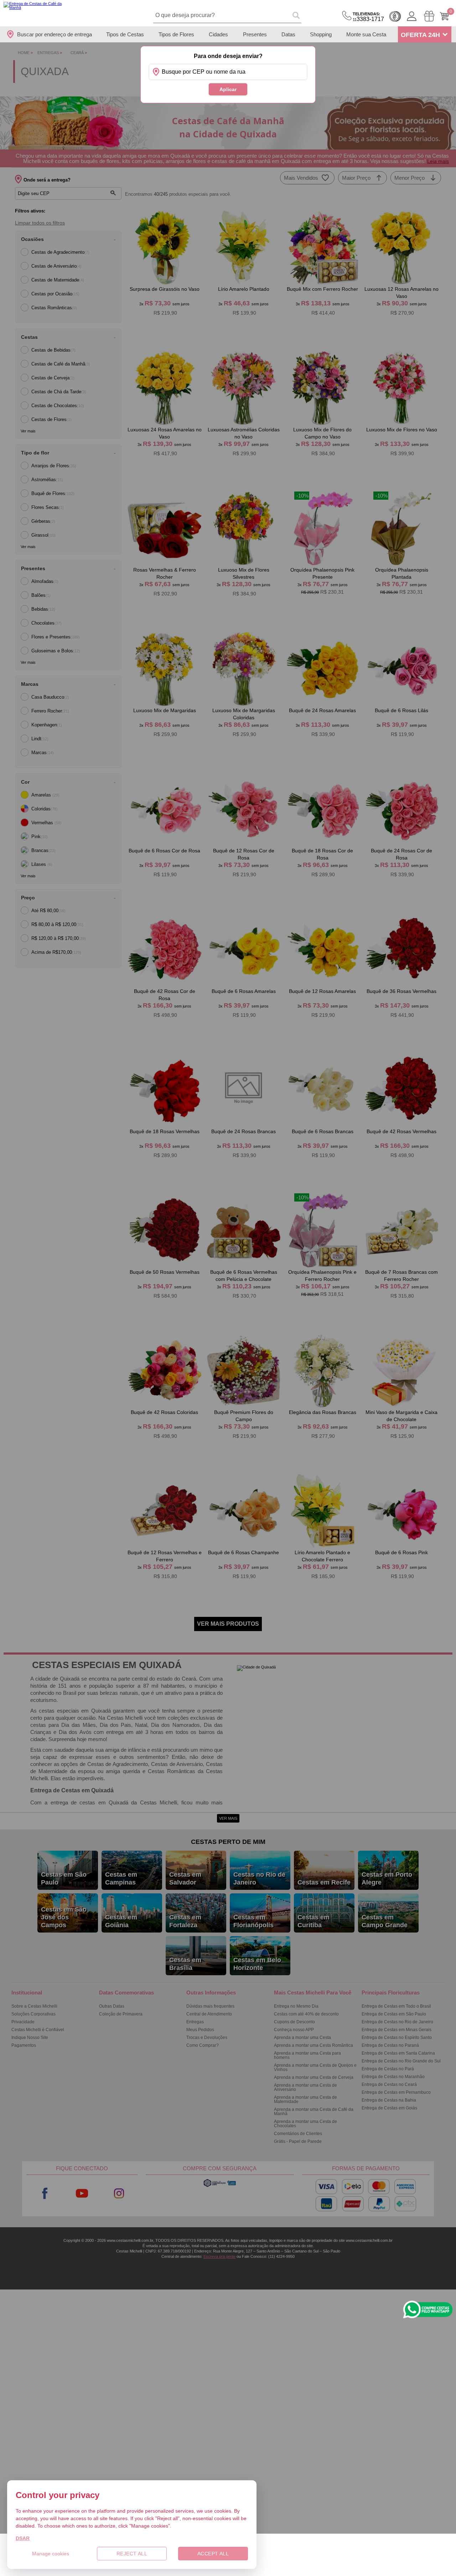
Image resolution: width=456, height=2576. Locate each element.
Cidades (218, 34)
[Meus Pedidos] (429, 16)
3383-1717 (368, 17)
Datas (288, 34)
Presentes (255, 34)
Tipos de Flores (176, 34)
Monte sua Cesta (366, 34)
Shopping (321, 34)
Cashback (395, 16)
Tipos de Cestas (125, 34)
